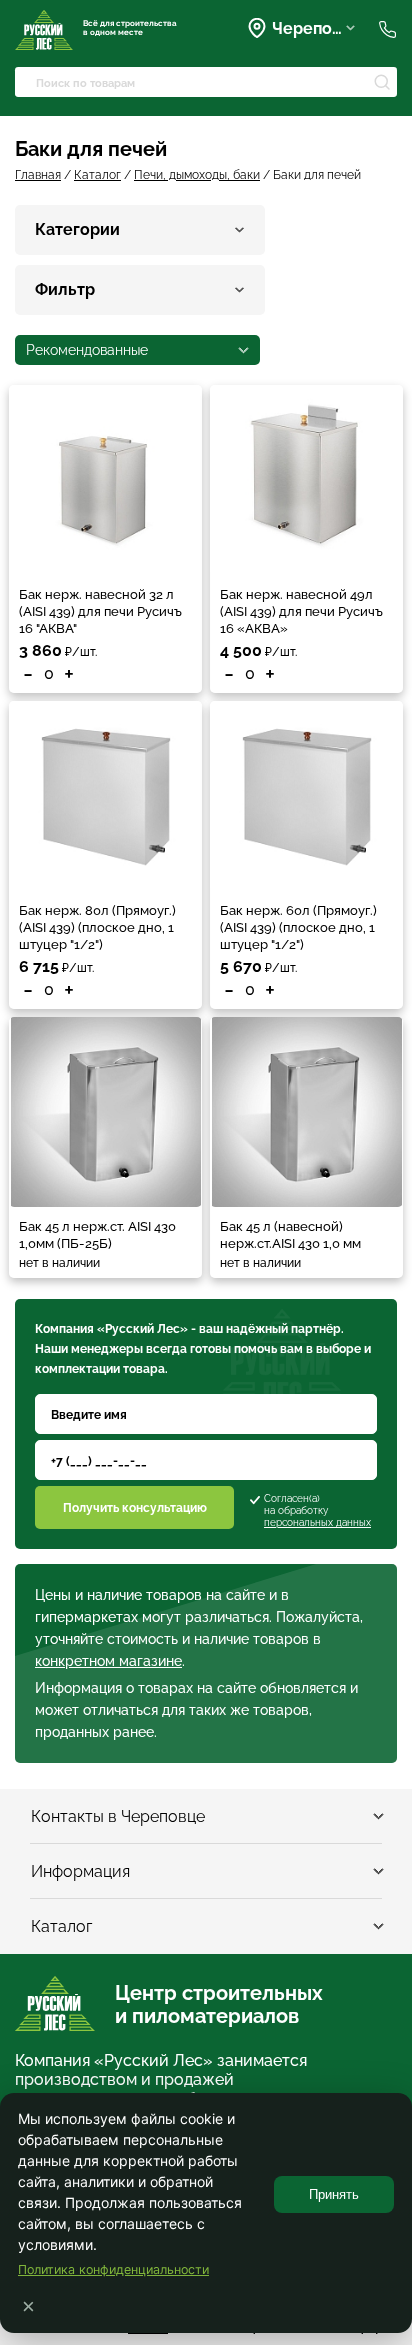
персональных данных (317, 1522)
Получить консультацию (135, 1508)
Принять (334, 2194)
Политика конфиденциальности (113, 2269)
